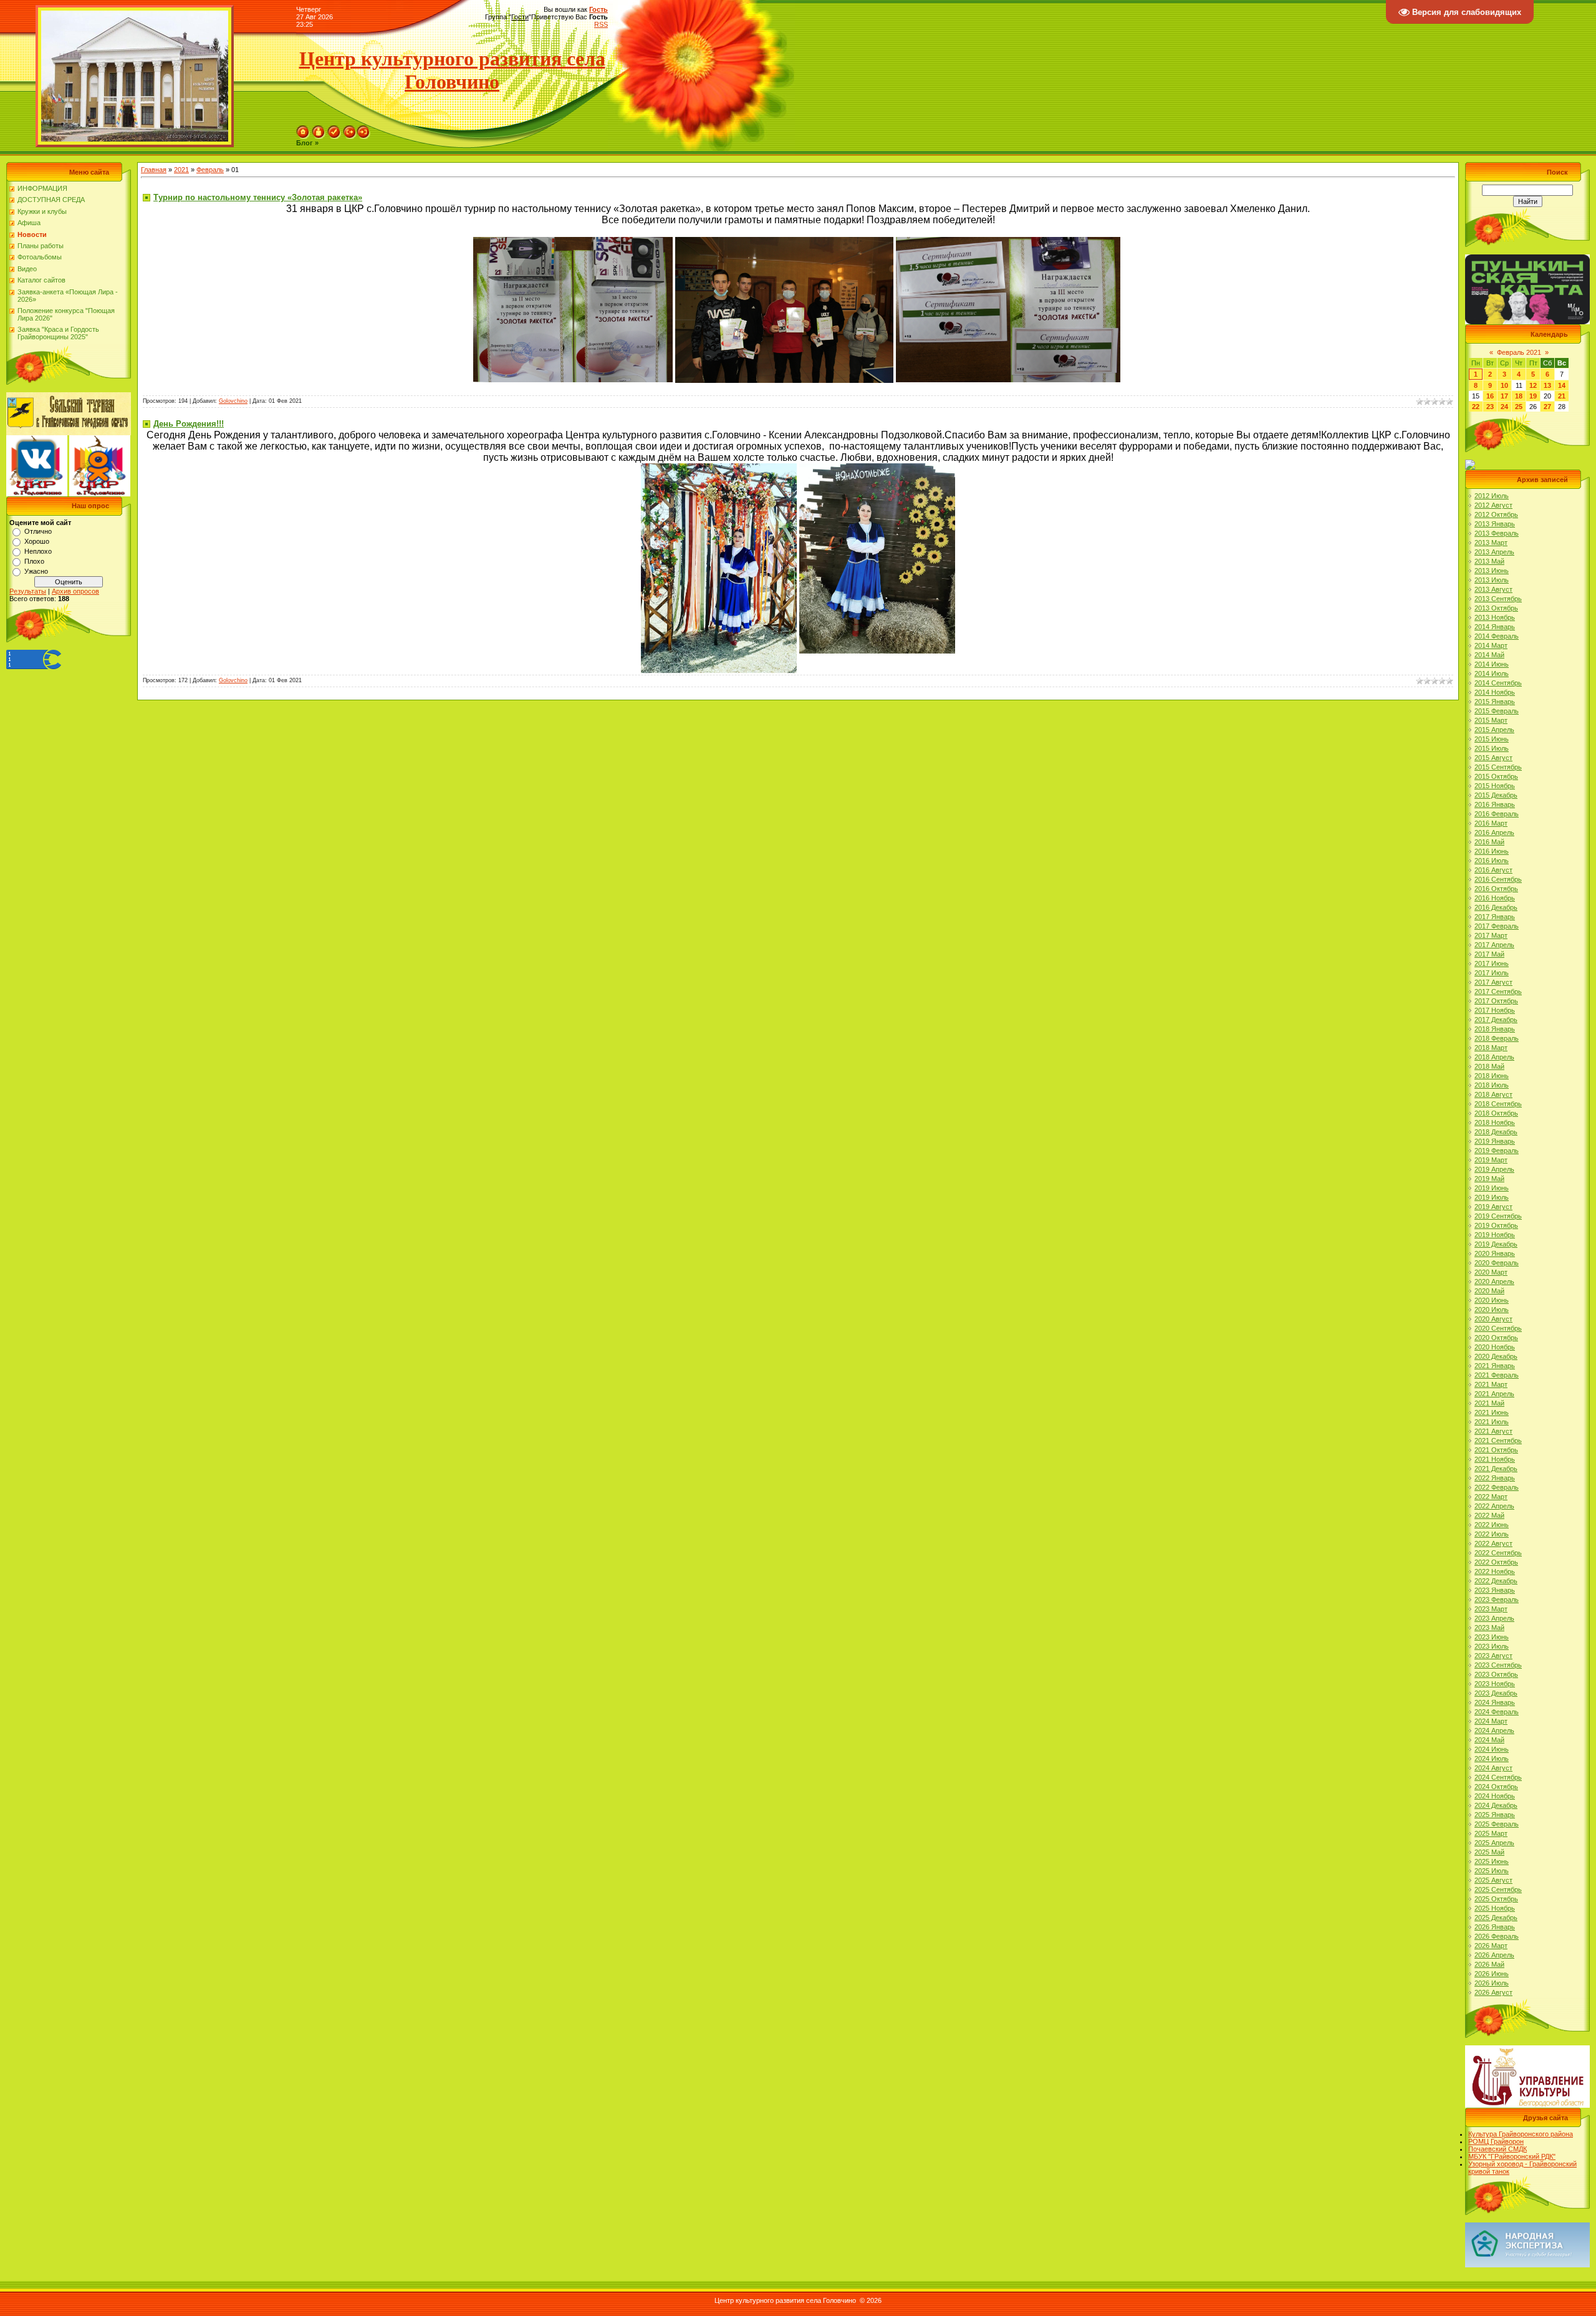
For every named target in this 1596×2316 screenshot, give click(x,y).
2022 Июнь (1492, 1525)
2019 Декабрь (1496, 1244)
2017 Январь (1495, 917)
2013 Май (1489, 561)
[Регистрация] (334, 129)
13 (1547, 385)
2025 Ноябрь (1495, 1908)
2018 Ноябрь (1495, 1122)
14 (1562, 385)
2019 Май (1489, 1179)
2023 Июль (1492, 1646)
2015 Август (1493, 758)
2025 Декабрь (1496, 1918)
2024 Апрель (1494, 1730)
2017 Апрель (1494, 945)
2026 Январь (1495, 1927)
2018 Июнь (1492, 1076)
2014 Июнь (1492, 664)
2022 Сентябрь (1498, 1553)
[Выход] (350, 129)
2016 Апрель (1494, 832)
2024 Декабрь (1496, 1805)
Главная (154, 170)
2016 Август (1493, 870)
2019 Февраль (1497, 1151)
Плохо (34, 561)
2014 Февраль (1497, 636)
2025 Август (1493, 1880)
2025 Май (1489, 1852)
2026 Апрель (1494, 1955)
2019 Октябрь (1496, 1225)
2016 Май (1489, 842)
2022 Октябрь (1496, 1562)
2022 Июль (1492, 1534)
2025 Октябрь (1496, 1899)
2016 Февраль (1497, 814)
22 (1476, 407)
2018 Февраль (1497, 1038)
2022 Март (1491, 1497)
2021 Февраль (1497, 1375)
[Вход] (363, 129)
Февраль (210, 170)
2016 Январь (1495, 804)
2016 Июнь (1492, 851)
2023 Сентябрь (1498, 1665)
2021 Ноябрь (1495, 1459)
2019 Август (1493, 1207)
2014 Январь (1495, 627)
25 (1519, 407)
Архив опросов (75, 591)
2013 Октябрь (1496, 608)
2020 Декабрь (1496, 1356)
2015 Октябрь (1496, 776)
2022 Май (1489, 1515)
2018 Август (1493, 1094)
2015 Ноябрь (1495, 786)
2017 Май (1489, 954)
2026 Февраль (1497, 1936)
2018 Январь (1495, 1029)
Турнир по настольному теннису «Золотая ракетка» (258, 197)
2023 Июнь (1492, 1637)
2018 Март (1491, 1048)
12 (1533, 385)
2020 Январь (1495, 1253)
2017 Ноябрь (1495, 1010)
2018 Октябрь (1496, 1113)
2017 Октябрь (1496, 1001)
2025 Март (1491, 1833)
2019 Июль (1492, 1197)
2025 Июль (1492, 1871)
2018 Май (1489, 1066)
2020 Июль (1492, 1310)
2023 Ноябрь (1495, 1684)
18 (1519, 396)
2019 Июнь (1492, 1188)
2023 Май (1489, 1628)
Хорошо (37, 541)
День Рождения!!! (189, 424)
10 (1504, 385)
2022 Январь (1495, 1478)
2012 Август (1493, 505)
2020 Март (1491, 1272)
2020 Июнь (1492, 1300)
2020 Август (1493, 1319)
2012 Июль (1492, 496)
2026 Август (1493, 1992)
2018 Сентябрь (1498, 1104)
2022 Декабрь (1496, 1581)
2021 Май (1489, 1403)
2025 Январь (1495, 1815)
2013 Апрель (1494, 552)
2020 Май (1489, 1291)
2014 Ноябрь (1495, 692)
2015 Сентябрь (1498, 767)
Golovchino (233, 401)
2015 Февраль (1497, 711)
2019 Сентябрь (1498, 1216)
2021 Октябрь (1496, 1450)
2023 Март (1491, 1609)
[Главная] (303, 129)
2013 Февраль (1497, 533)
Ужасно (36, 571)
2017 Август (1493, 982)
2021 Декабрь (1496, 1469)
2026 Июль (1492, 1983)
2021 (181, 170)
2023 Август (1493, 1656)
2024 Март (1491, 1721)
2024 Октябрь (1496, 1787)
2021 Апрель (1494, 1394)
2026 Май (1489, 1964)
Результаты (28, 591)
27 (1547, 407)
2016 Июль (1492, 861)
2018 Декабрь (1496, 1132)
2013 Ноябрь (1495, 617)
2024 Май (1489, 1740)
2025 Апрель (1494, 1843)
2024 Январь (1495, 1702)
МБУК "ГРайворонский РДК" (1512, 2156)
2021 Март (1491, 1384)
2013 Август (1493, 589)
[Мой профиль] (319, 129)
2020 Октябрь (1496, 1338)
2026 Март (1491, 1946)
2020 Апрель (1494, 1281)
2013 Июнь (1492, 571)
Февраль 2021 (1519, 352)
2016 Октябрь (1496, 889)
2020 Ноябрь (1495, 1347)
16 (1490, 396)
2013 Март (1491, 543)
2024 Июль (1492, 1759)
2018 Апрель (1494, 1057)
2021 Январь (1495, 1366)
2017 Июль (1492, 973)
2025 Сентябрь (1498, 1889)
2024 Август (1493, 1768)
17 (1504, 396)
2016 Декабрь (1496, 907)
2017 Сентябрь (1498, 992)
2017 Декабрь (1496, 1020)
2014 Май (1489, 655)
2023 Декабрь (1496, 1693)
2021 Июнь (1492, 1412)
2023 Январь (1495, 1590)
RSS (601, 24)
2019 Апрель (1494, 1169)
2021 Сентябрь (1498, 1440)
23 (1490, 407)
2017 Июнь (1492, 963)
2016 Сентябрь (1498, 879)
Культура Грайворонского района (1521, 2134)
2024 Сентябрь (1498, 1777)
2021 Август (1493, 1431)
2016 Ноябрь (1495, 898)
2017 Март (1491, 935)
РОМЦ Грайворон (1496, 2141)
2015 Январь (1495, 702)
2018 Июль (1492, 1085)
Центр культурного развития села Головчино (452, 70)
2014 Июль (1492, 673)
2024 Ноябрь (1495, 1796)
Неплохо (38, 551)
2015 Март (1491, 720)
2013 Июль (1492, 580)
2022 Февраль (1497, 1487)
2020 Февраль (1497, 1263)
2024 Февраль (1497, 1712)
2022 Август (1493, 1543)
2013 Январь (1495, 524)
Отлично (38, 531)
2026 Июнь (1492, 1974)
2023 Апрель (1494, 1618)
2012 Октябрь (1496, 514)
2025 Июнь (1492, 1861)
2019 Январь (1495, 1141)
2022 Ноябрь (1495, 1571)
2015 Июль (1492, 748)
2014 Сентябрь (1498, 683)
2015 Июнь (1492, 739)
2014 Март (1491, 645)
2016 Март (1491, 823)
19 (1533, 396)
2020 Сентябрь (1498, 1328)
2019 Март (1491, 1160)
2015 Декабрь (1496, 795)
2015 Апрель (1494, 730)
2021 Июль (1492, 1422)
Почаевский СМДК (1497, 2149)
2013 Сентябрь (1498, 599)
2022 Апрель (1494, 1506)
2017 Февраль (1497, 926)
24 (1504, 407)
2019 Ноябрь (1495, 1235)
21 (1562, 396)
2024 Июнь (1492, 1749)
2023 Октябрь (1496, 1674)
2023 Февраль (1497, 1599)
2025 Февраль (1497, 1824)
